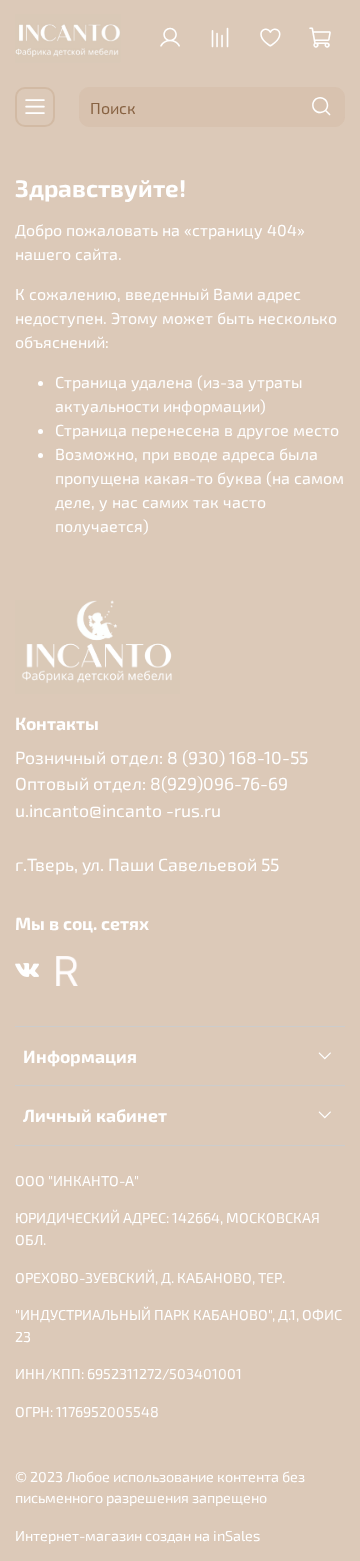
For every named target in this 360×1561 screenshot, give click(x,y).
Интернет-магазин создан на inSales (137, 1535)
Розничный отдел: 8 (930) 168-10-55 (161, 757)
